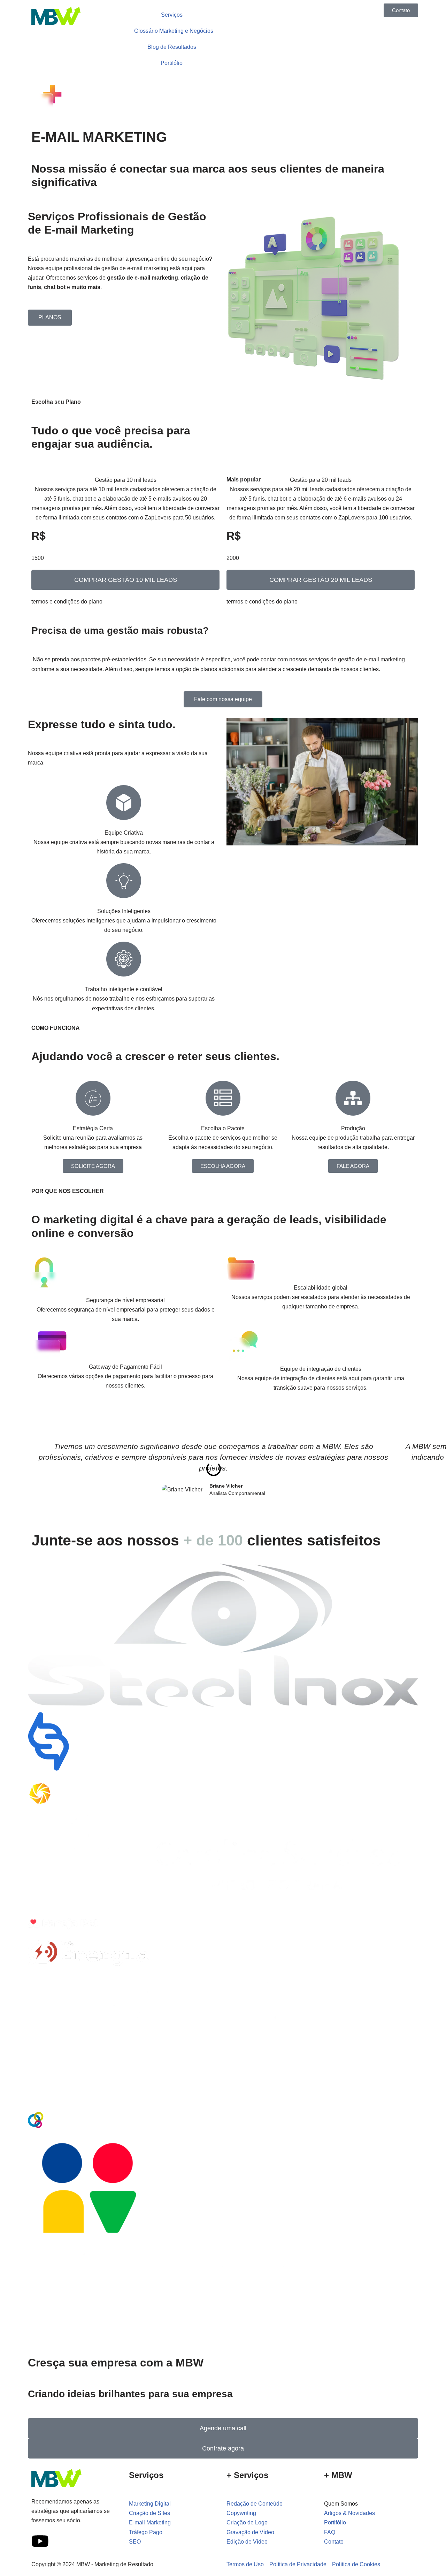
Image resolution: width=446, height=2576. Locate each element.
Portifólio (172, 63)
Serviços (172, 15)
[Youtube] (40, 2541)
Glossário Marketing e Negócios (174, 31)
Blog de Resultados (172, 47)
